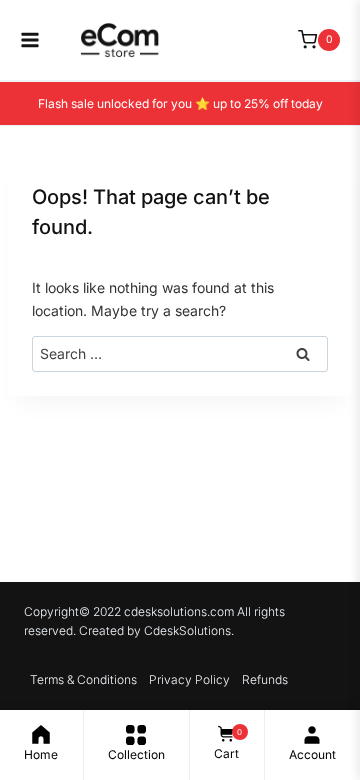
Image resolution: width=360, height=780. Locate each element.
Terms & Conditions (83, 679)
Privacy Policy (189, 679)
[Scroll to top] (335, 685)
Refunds (265, 679)
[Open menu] (20, 40)
